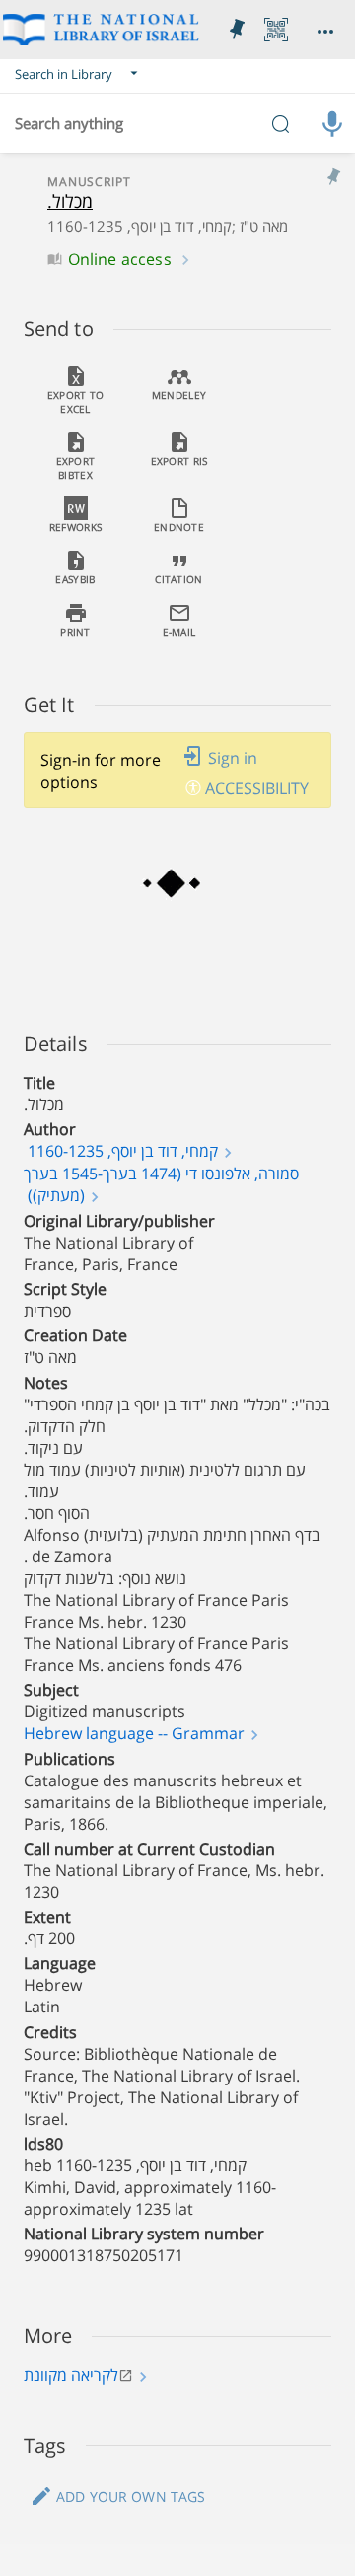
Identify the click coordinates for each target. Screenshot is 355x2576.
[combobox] (177, 123)
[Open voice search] (332, 123)
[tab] (75, 389)
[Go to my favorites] (237, 30)
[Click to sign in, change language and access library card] (325, 30)
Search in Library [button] (64, 74)
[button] (79, 74)
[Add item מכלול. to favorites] (333, 177)
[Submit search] (280, 123)
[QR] (276, 30)
